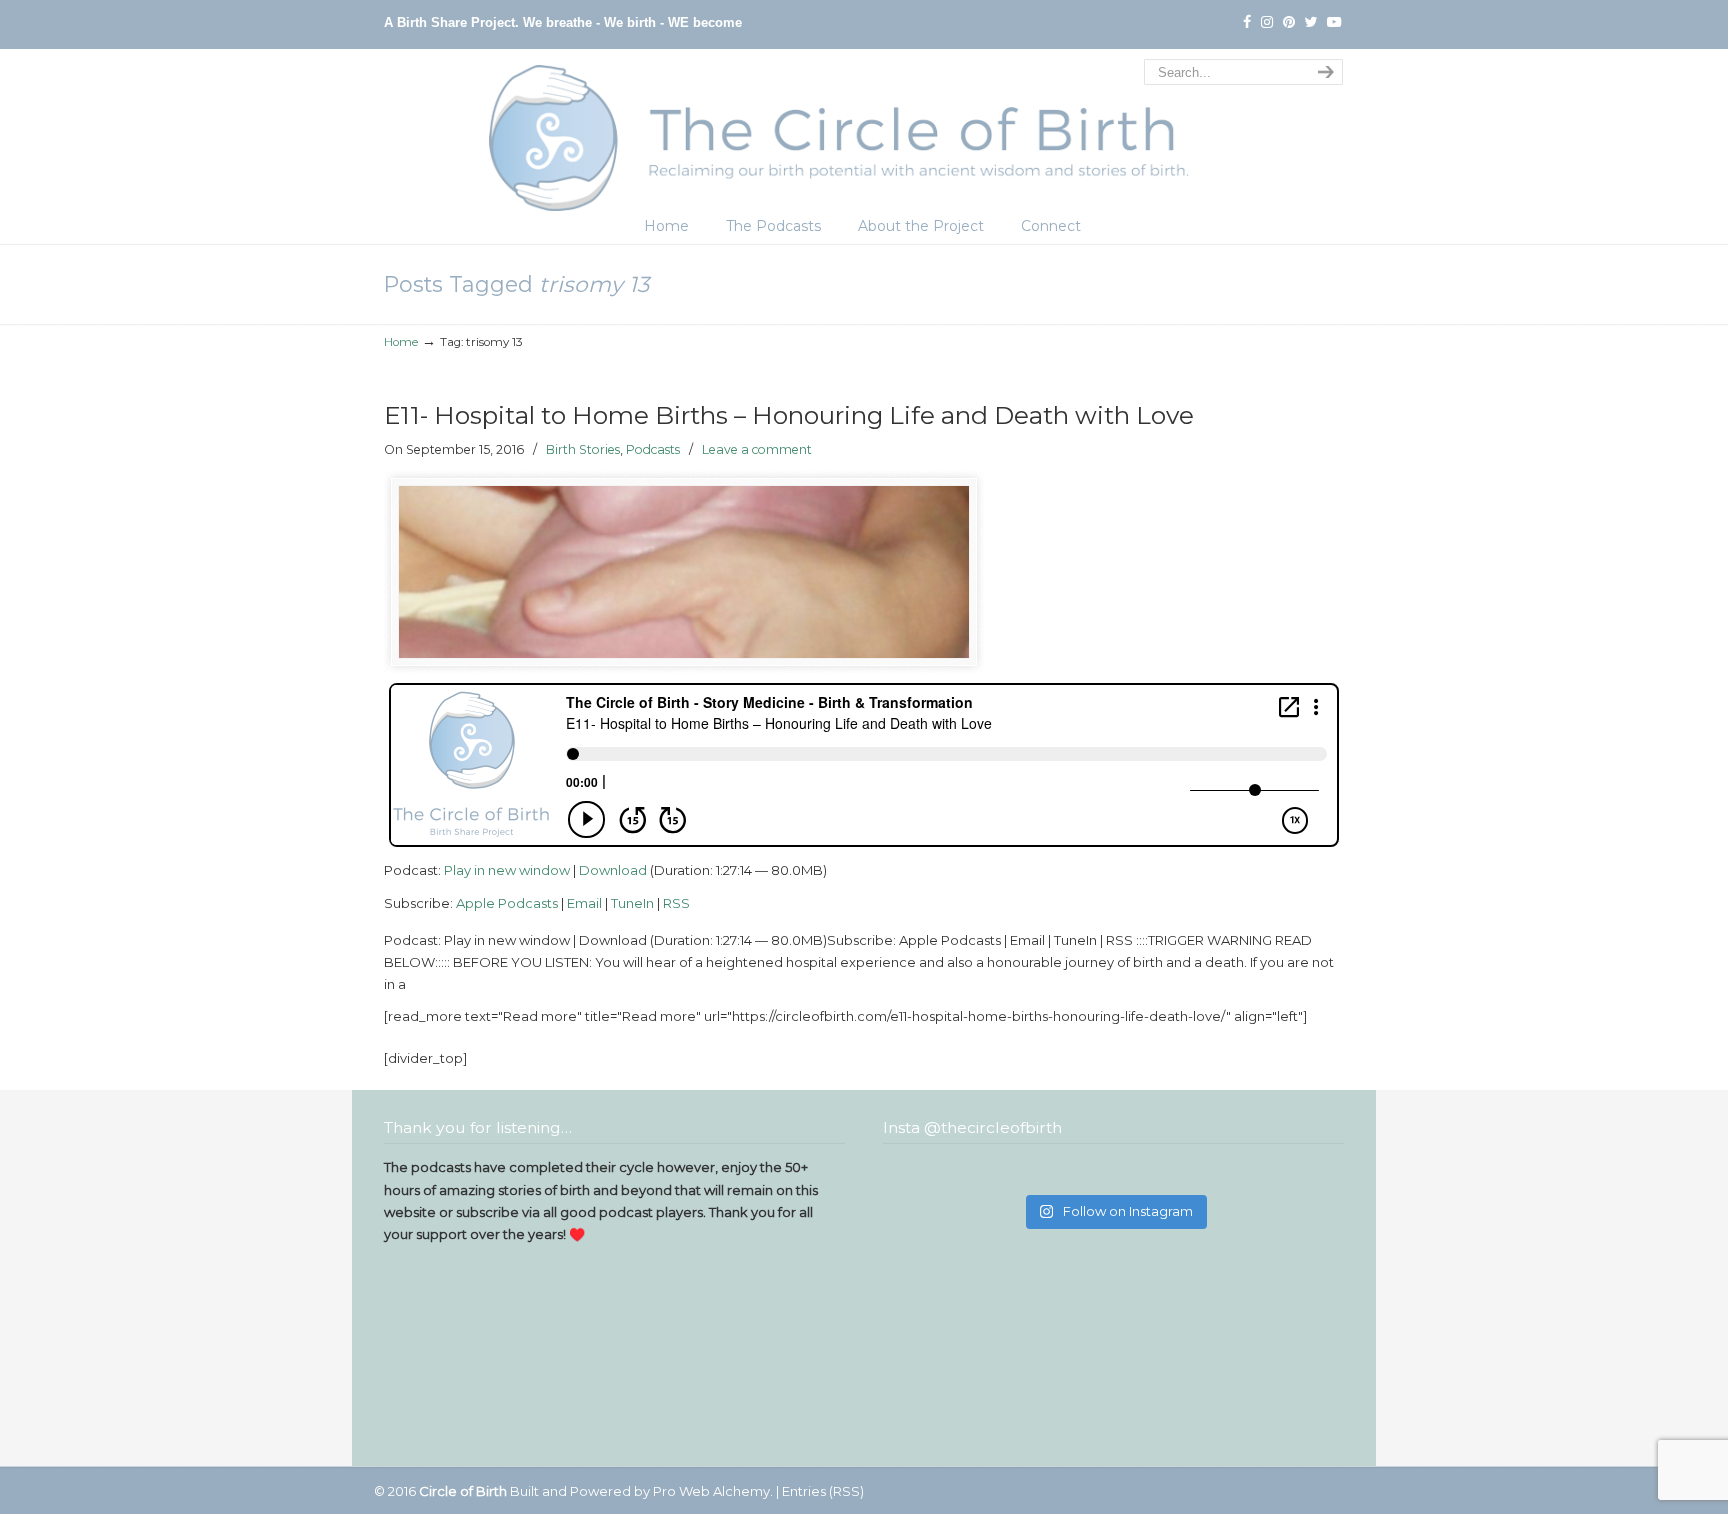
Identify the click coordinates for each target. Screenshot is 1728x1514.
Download (613, 870)
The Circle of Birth (864, 133)
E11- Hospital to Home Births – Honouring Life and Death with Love (789, 415)
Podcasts (653, 449)
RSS (676, 903)
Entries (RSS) (823, 1491)
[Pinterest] (1289, 22)
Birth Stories (583, 449)
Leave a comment (757, 449)
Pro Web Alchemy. (713, 1491)
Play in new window (507, 870)
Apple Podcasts (507, 903)
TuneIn (632, 903)
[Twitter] (1311, 22)
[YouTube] (1334, 22)
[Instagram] (1267, 22)
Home (401, 342)
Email (584, 903)
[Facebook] (1247, 22)
